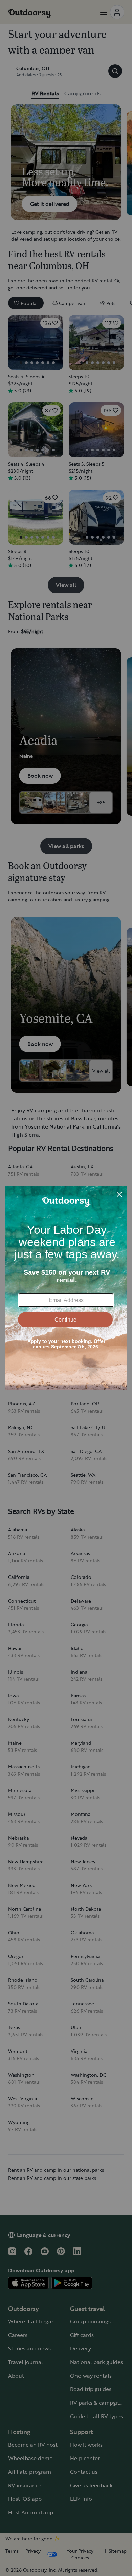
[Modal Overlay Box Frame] (66, 1288)
